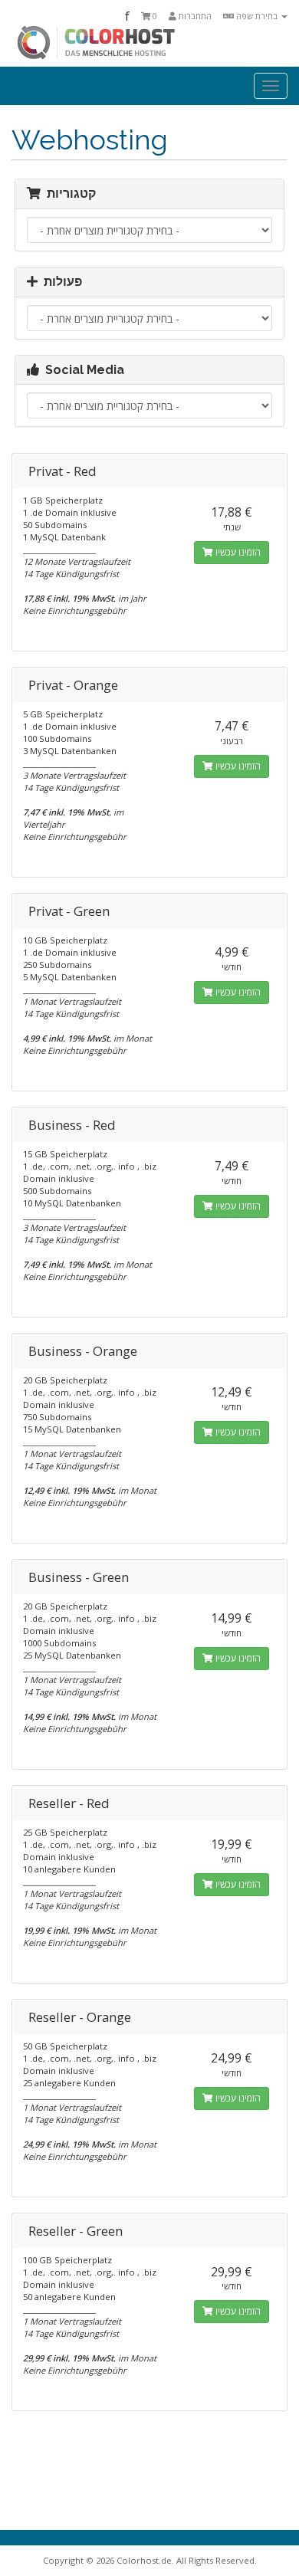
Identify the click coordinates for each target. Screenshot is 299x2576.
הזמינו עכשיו (237, 552)
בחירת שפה (257, 16)
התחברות (194, 16)
